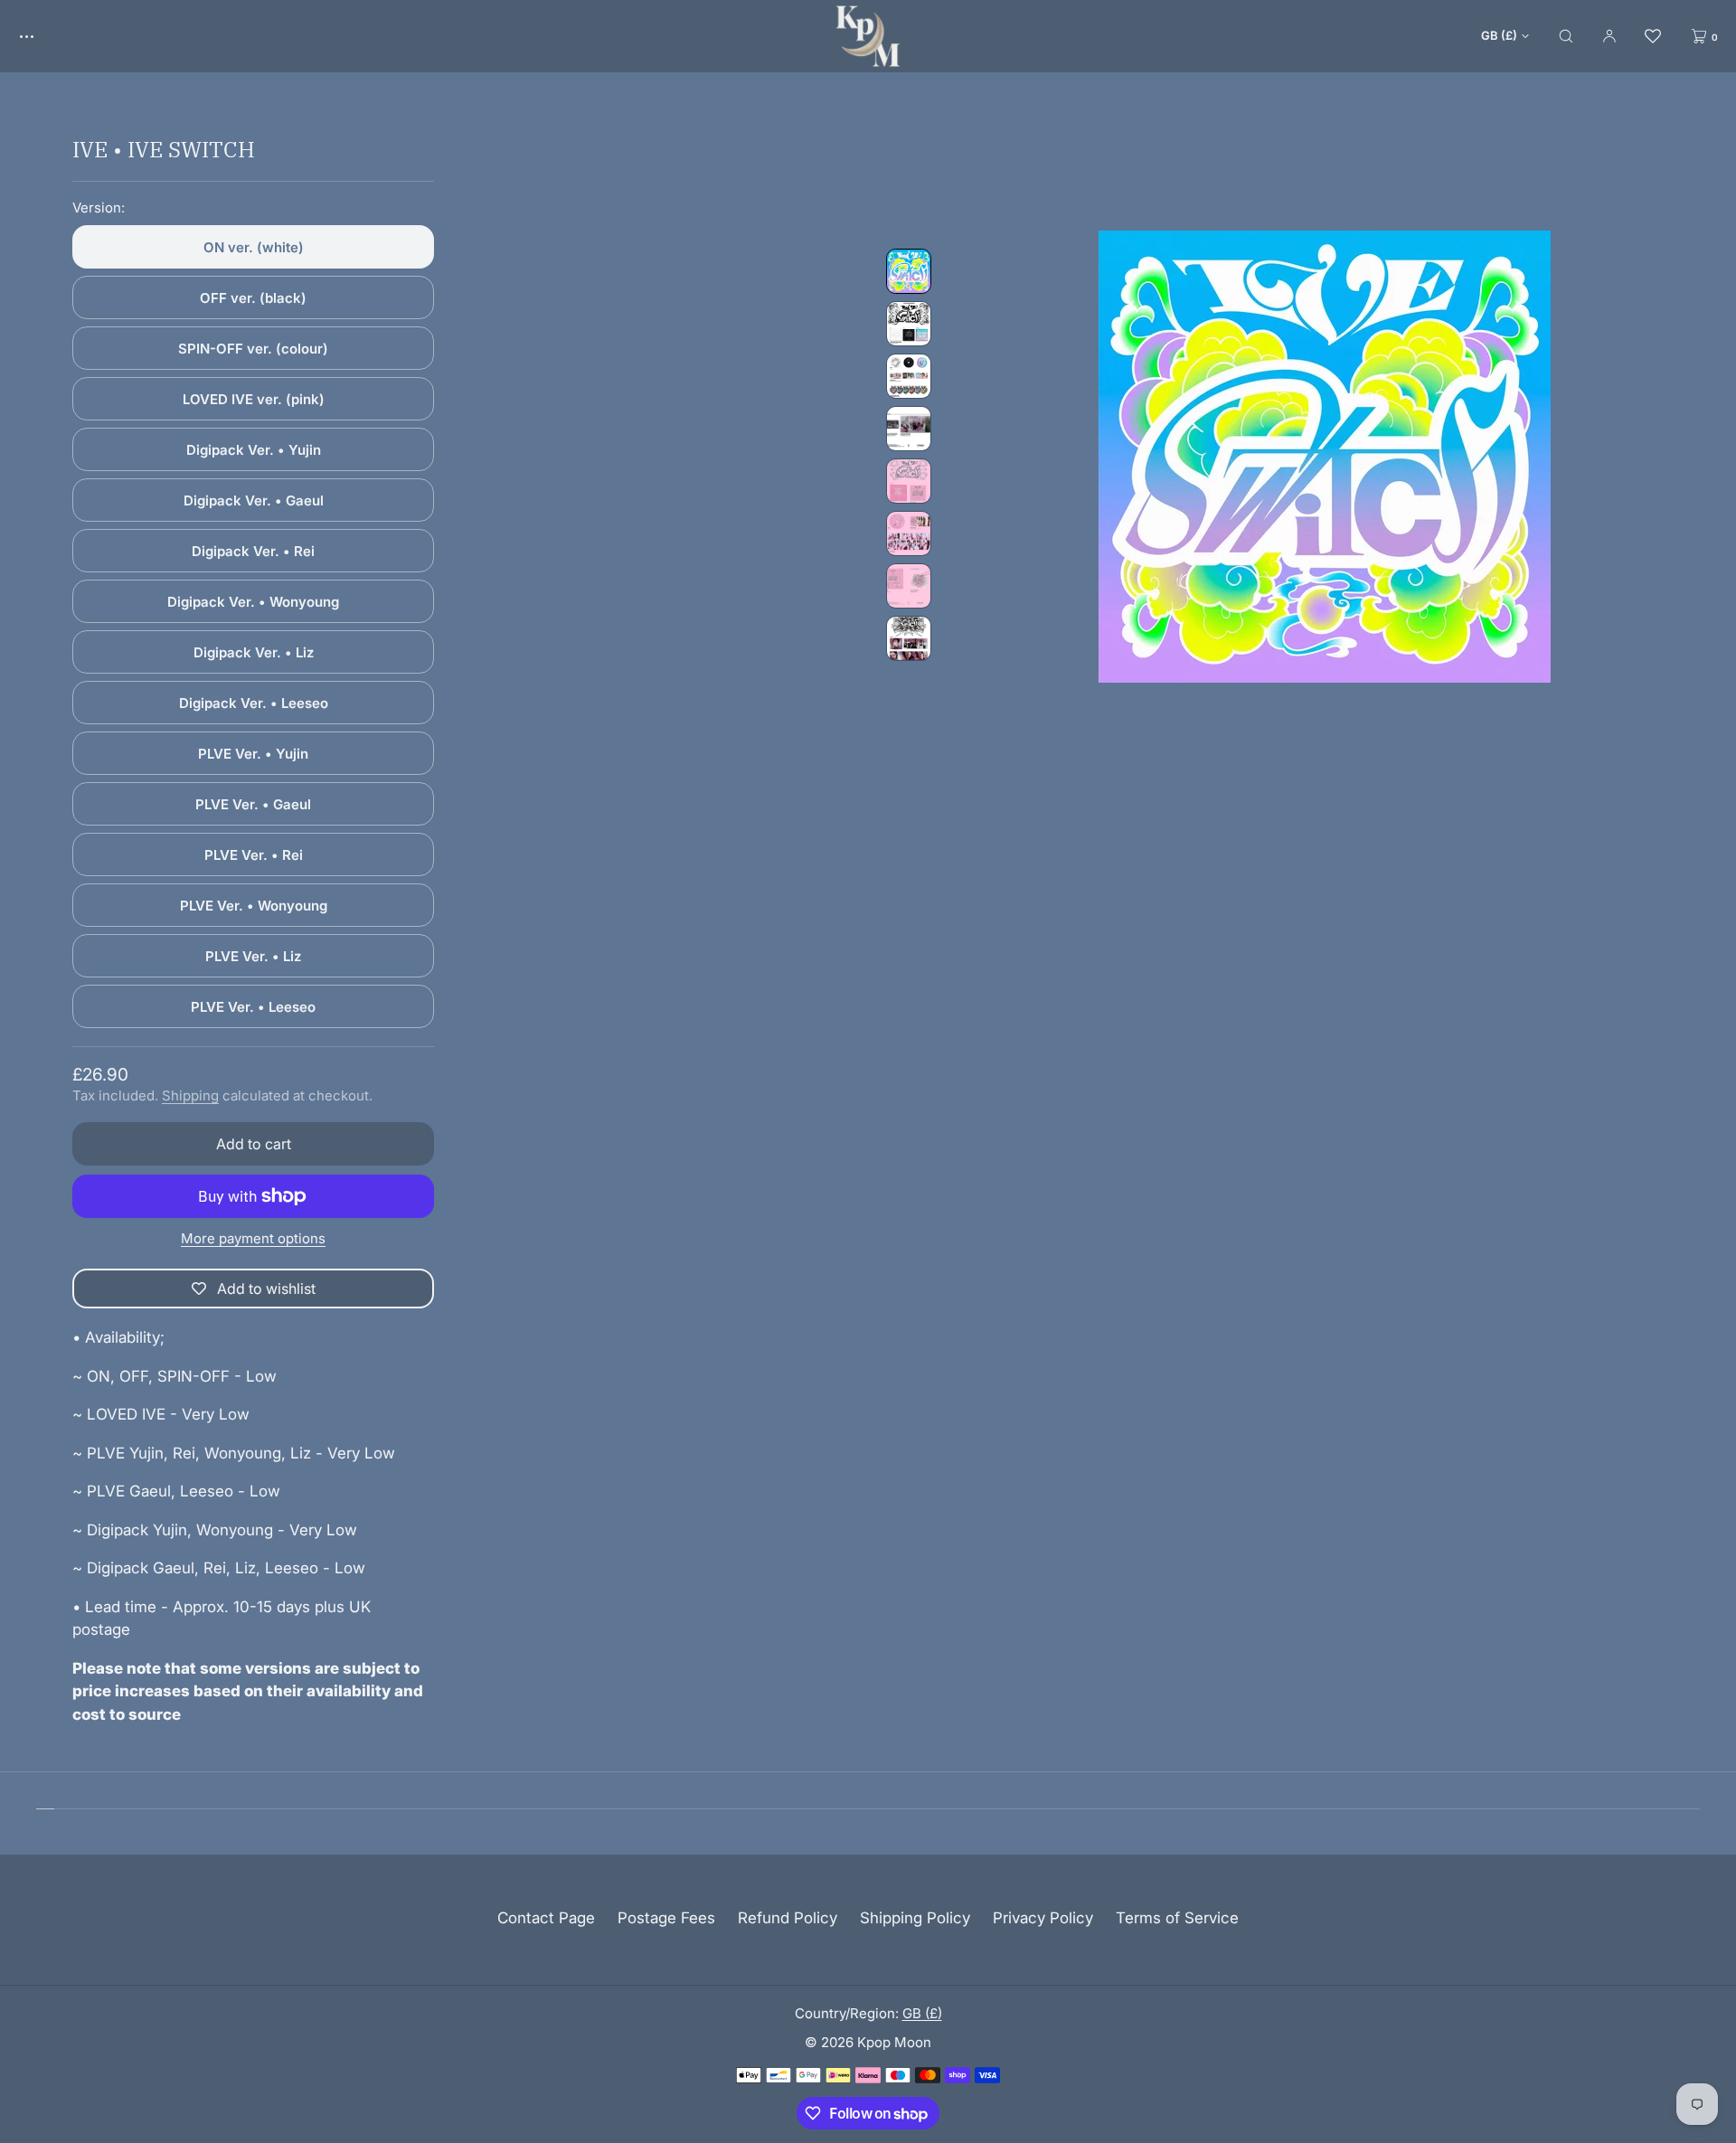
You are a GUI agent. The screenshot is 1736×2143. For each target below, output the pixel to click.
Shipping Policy (915, 1918)
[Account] (1609, 36)
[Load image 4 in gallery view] (909, 429)
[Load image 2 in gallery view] (909, 324)
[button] (1566, 36)
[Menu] (40, 36)
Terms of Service (1177, 1918)
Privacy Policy (1043, 1918)
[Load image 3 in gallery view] (909, 376)
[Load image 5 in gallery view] (909, 481)
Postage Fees (666, 1918)
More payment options (253, 1238)
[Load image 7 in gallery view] (909, 586)
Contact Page (546, 1918)
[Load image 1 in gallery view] (909, 271)
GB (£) (1499, 35)
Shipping (190, 1095)
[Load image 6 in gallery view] (909, 533)
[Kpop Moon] (868, 36)
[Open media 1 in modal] (1325, 457)
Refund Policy (788, 1918)
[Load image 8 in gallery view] (909, 638)
